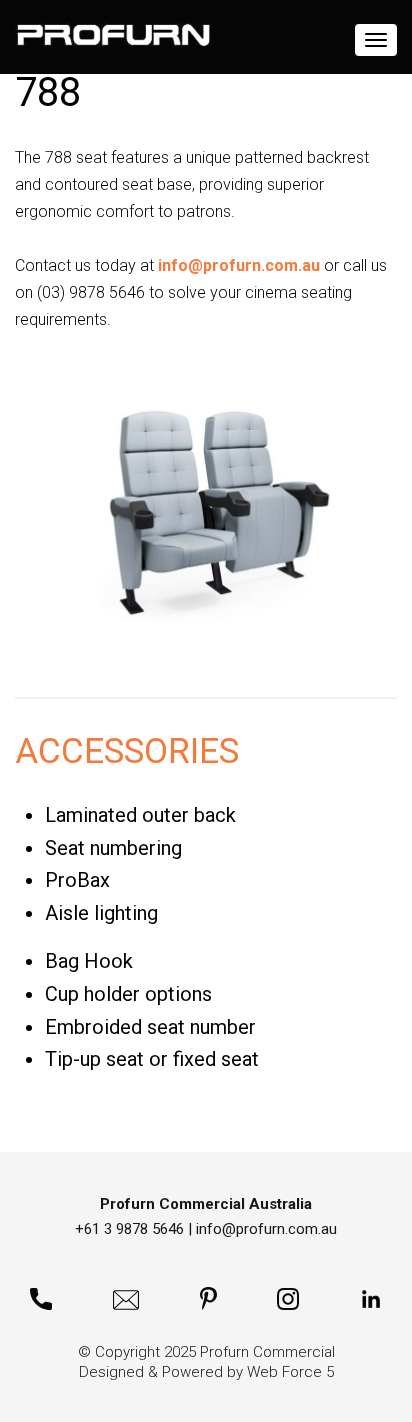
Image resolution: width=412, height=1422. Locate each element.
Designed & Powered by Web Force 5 (206, 1372)
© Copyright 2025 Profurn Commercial (206, 1352)
